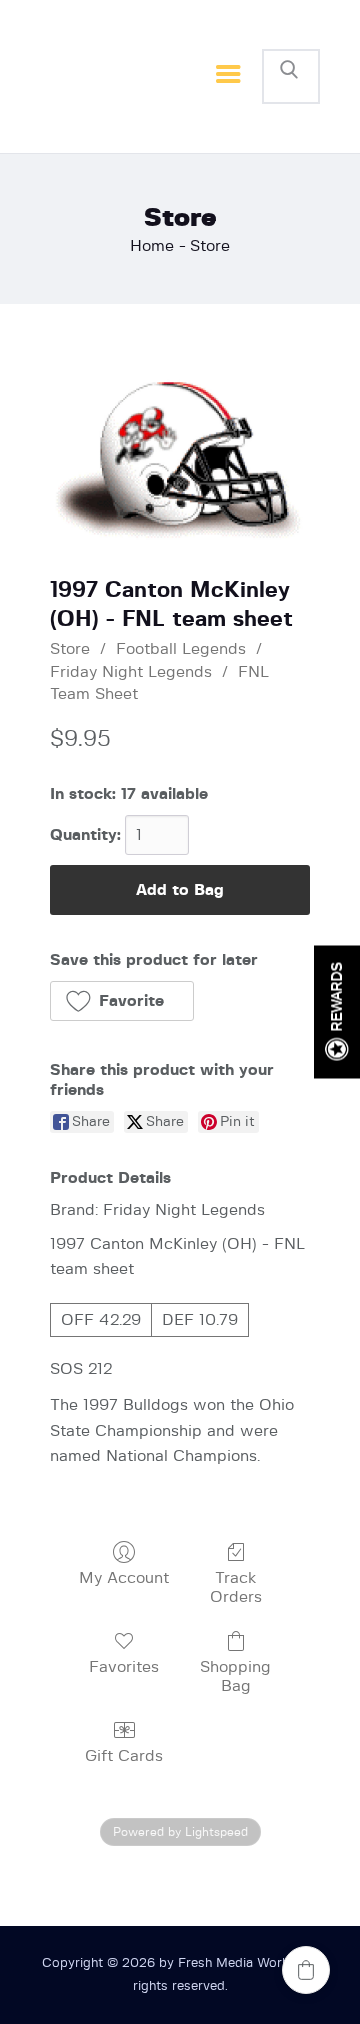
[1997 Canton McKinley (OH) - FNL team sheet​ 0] (180, 460)
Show (337, 1012)
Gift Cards (124, 1756)
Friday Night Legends (131, 672)
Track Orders (236, 1587)
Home (152, 246)
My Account (124, 1578)
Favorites (124, 1667)
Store (70, 649)
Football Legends (181, 649)
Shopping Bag (235, 1676)
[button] (122, 1001)
